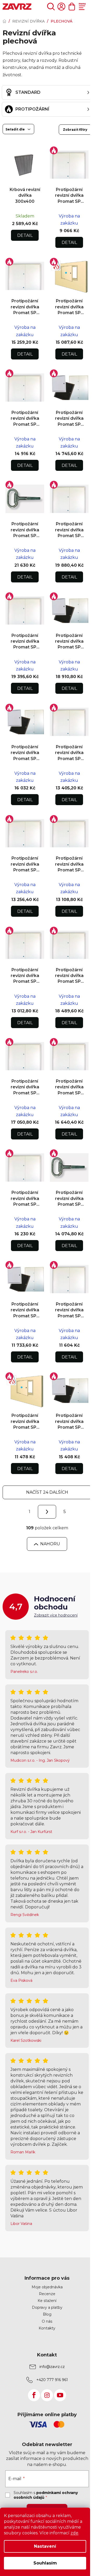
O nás (47, 2321)
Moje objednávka (47, 2287)
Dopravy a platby (47, 2307)
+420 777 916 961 (52, 2380)
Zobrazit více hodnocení (56, 1615)
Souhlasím (45, 2563)
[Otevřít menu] (82, 7)
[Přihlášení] (61, 7)
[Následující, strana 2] (47, 1512)
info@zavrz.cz (52, 2367)
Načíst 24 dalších (47, 1492)
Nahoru (50, 1544)
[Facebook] (34, 2395)
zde (74, 2533)
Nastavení (45, 2546)
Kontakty (47, 2328)
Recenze (47, 2294)
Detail (25, 235)
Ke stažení (47, 2301)
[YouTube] (60, 2395)
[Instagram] (47, 2395)
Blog (47, 2314)
